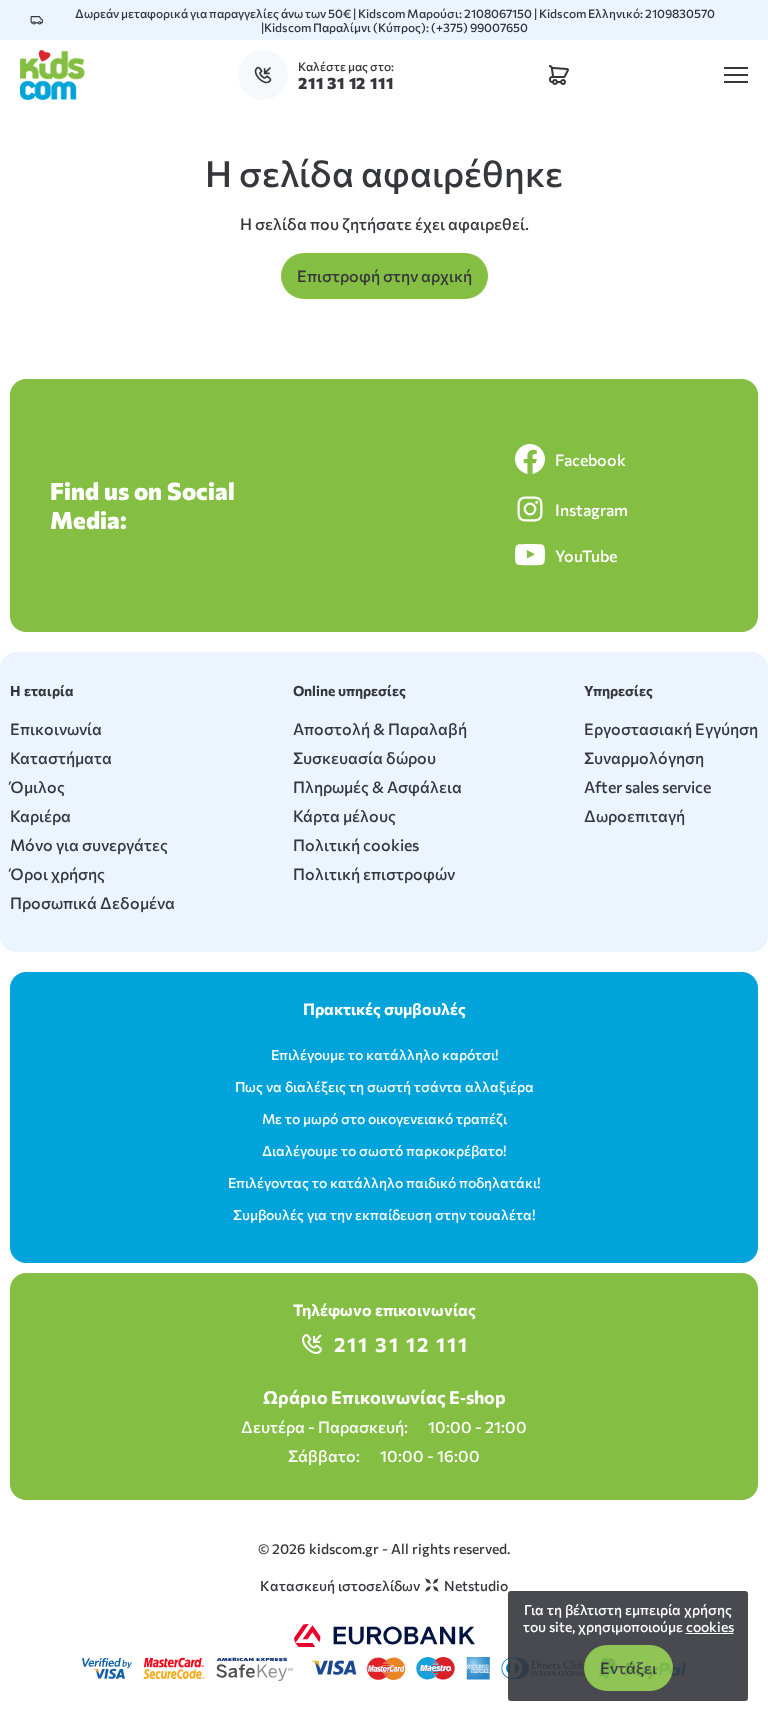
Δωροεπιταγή (634, 815)
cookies (710, 1626)
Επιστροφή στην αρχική (384, 275)
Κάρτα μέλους (344, 815)
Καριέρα (40, 815)
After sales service (647, 786)
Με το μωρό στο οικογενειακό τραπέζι (384, 1118)
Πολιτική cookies (356, 844)
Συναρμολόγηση (644, 757)
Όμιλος (37, 786)
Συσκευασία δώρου (364, 757)
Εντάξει (628, 1667)
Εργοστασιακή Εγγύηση (671, 728)
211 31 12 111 (401, 1344)
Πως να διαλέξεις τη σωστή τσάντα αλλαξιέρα (384, 1086)
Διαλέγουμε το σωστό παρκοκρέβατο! (384, 1150)
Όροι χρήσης (57, 873)
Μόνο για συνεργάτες (89, 844)
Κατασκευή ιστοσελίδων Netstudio (384, 1585)
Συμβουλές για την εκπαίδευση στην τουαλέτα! (384, 1214)
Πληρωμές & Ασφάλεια (377, 786)
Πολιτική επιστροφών (374, 873)
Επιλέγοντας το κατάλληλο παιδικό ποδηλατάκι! (384, 1182)
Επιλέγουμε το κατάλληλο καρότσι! (384, 1054)
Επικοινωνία (56, 728)
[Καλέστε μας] (268, 75)
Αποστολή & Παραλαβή (380, 728)
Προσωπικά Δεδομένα (92, 902)
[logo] (52, 75)
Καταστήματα (61, 757)
